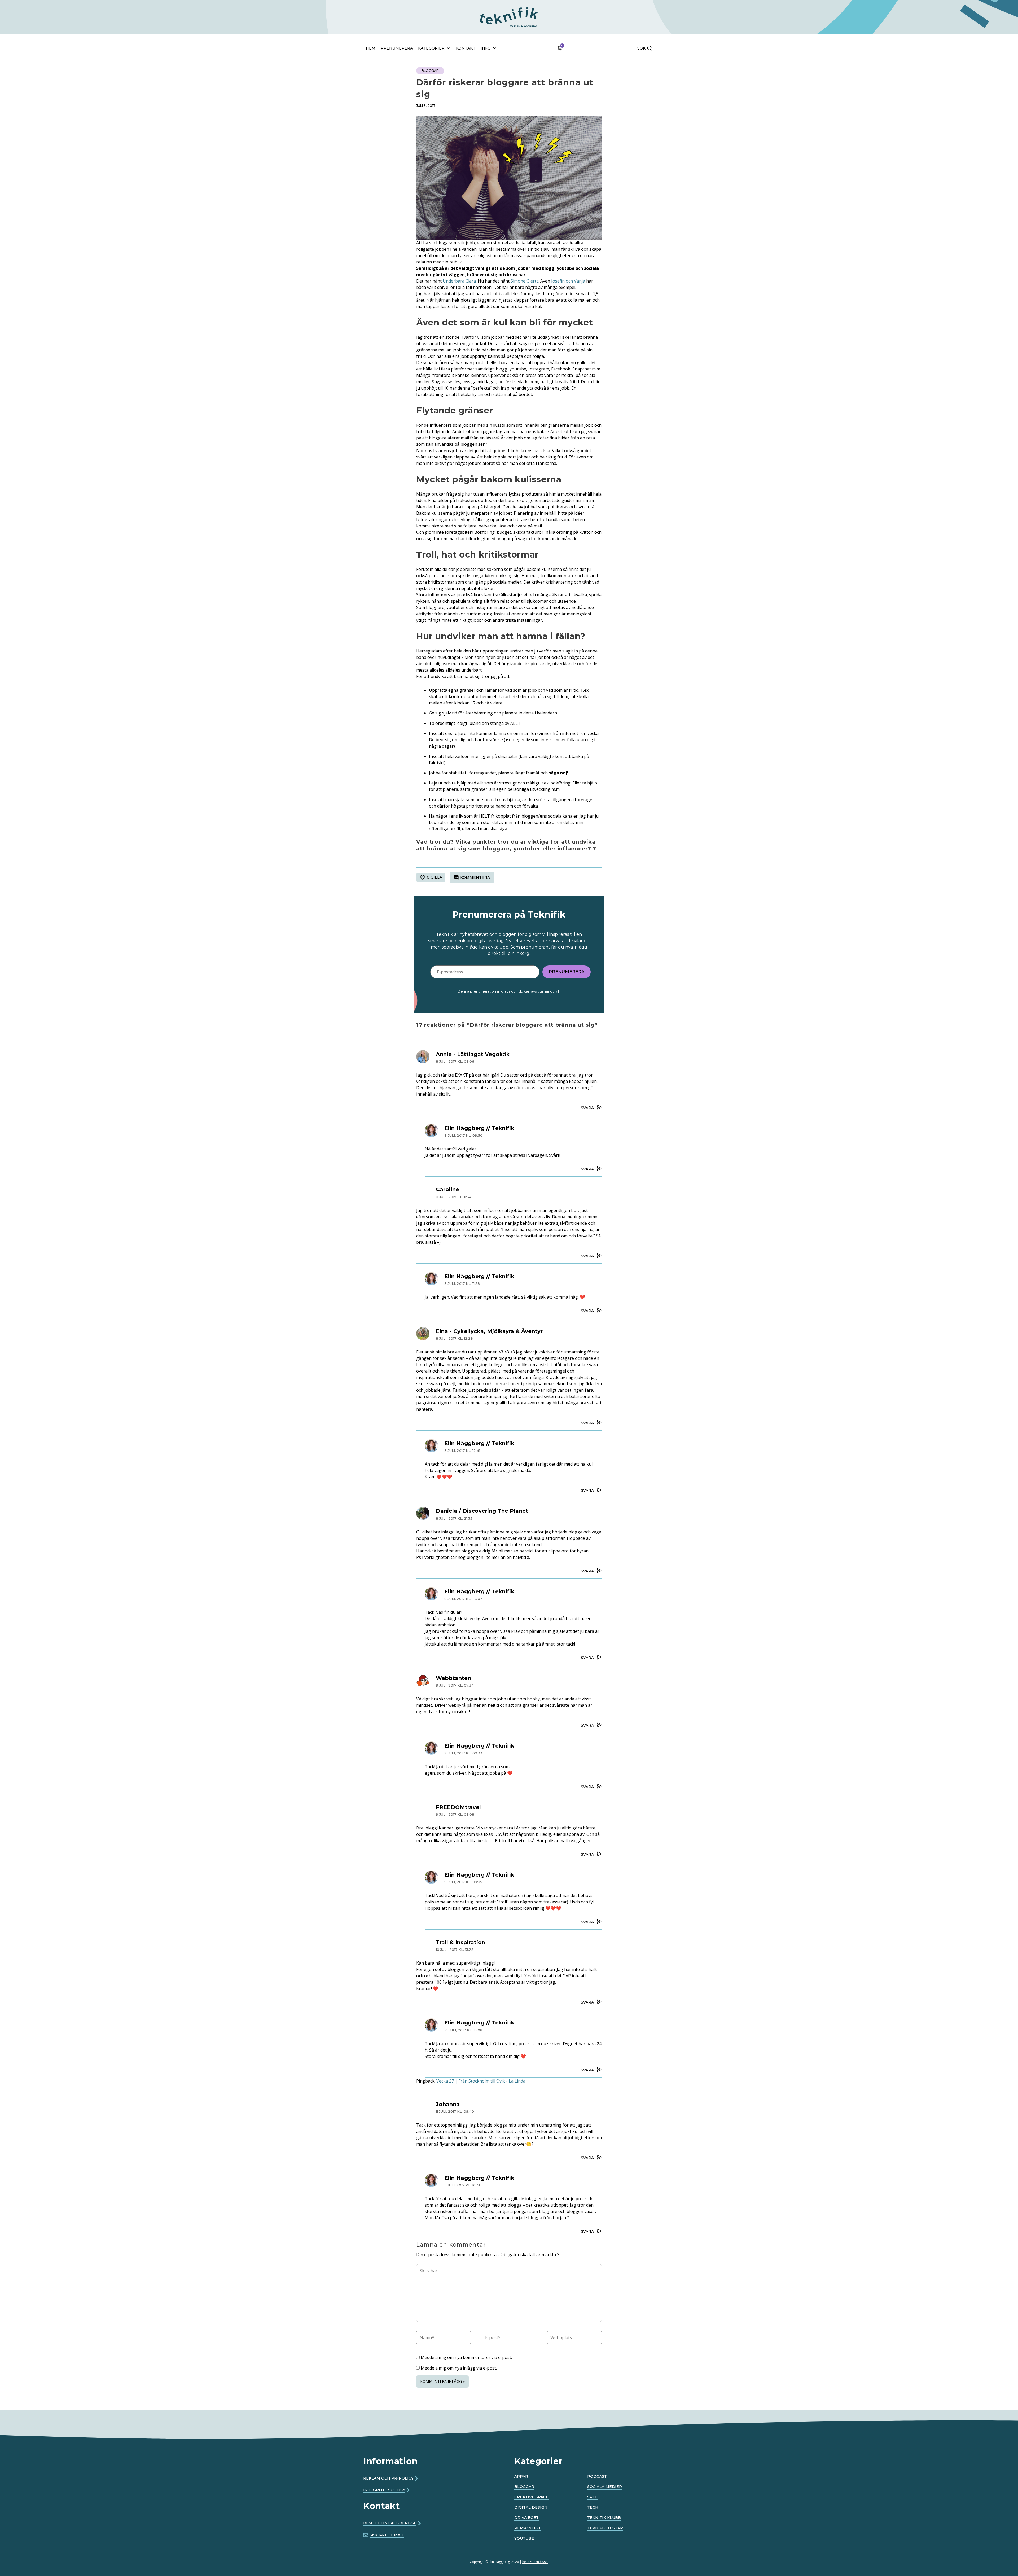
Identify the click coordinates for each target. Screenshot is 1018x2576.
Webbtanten (453, 1678)
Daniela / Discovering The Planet (482, 1511)
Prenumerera (567, 972)
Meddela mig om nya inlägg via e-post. (459, 2368)
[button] (479, 8)
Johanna (448, 2104)
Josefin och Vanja (568, 281)
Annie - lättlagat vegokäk (473, 1054)
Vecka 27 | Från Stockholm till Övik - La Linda (481, 2081)
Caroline (447, 1189)
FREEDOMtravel (458, 1807)
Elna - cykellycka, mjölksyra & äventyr (489, 1331)
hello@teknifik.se (535, 2562)
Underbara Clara (459, 281)
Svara (587, 1108)
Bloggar (430, 71)
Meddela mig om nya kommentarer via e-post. (466, 2357)
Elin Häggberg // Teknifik (479, 1128)
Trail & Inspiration (460, 1942)
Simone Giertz (524, 281)
